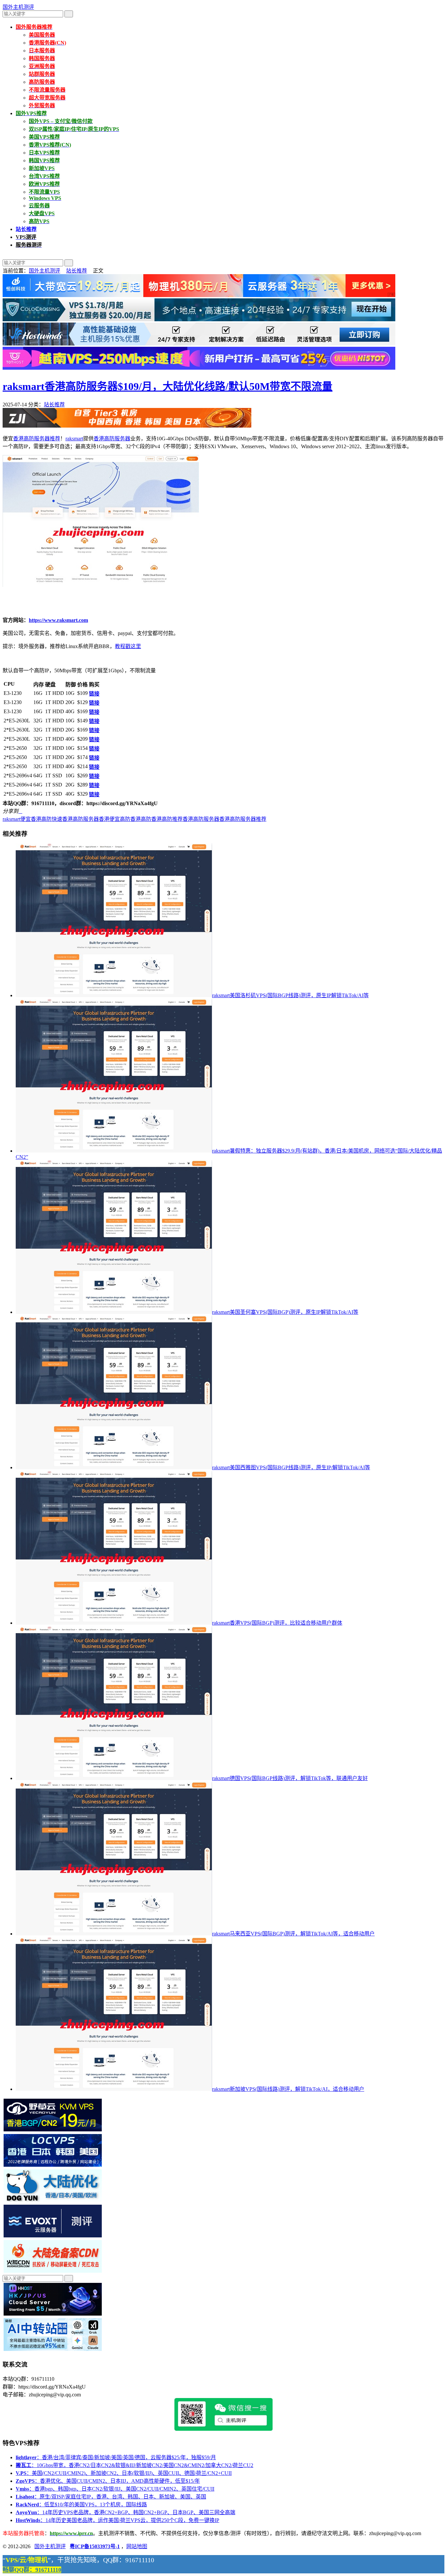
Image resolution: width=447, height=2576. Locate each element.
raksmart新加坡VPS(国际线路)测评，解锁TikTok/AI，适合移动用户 (288, 2089)
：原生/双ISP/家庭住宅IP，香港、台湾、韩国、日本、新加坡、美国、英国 (111, 2497)
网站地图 (137, 2546)
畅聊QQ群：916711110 (32, 2570)
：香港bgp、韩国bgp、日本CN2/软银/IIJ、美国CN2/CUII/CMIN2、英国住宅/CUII (115, 2489)
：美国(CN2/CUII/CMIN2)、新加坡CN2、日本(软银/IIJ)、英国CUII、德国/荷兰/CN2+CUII (124, 2473)
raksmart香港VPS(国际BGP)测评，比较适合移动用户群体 (277, 1623)
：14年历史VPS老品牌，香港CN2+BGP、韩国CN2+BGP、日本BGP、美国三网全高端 (125, 2512)
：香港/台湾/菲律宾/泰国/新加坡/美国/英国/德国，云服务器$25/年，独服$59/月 (116, 2457)
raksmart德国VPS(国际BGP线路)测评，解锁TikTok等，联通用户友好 (290, 1778)
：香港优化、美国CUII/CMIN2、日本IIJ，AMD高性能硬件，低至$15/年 (108, 2481)
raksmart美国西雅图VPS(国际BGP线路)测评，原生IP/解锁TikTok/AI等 (291, 1467)
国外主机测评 (18, 7)
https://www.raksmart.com (58, 620)
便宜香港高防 (36, 819)
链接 (94, 694)
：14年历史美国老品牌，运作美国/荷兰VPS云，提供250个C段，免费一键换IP (117, 2520)
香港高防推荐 (167, 819)
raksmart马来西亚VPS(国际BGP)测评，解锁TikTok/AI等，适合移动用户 (293, 1934)
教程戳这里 (128, 646)
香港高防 (141, 819)
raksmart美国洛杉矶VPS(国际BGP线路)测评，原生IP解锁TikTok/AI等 (290, 995)
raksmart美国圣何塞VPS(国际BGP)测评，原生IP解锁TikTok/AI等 (285, 1312)
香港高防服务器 (112, 439)
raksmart (74, 439)
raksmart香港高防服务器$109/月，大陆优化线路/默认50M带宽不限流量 (168, 386)
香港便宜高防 (115, 819)
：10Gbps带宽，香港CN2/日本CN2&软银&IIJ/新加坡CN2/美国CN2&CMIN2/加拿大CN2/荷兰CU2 (134, 2465)
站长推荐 (77, 271)
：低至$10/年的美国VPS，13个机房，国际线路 (81, 2505)
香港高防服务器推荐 (37, 439)
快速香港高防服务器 (75, 819)
